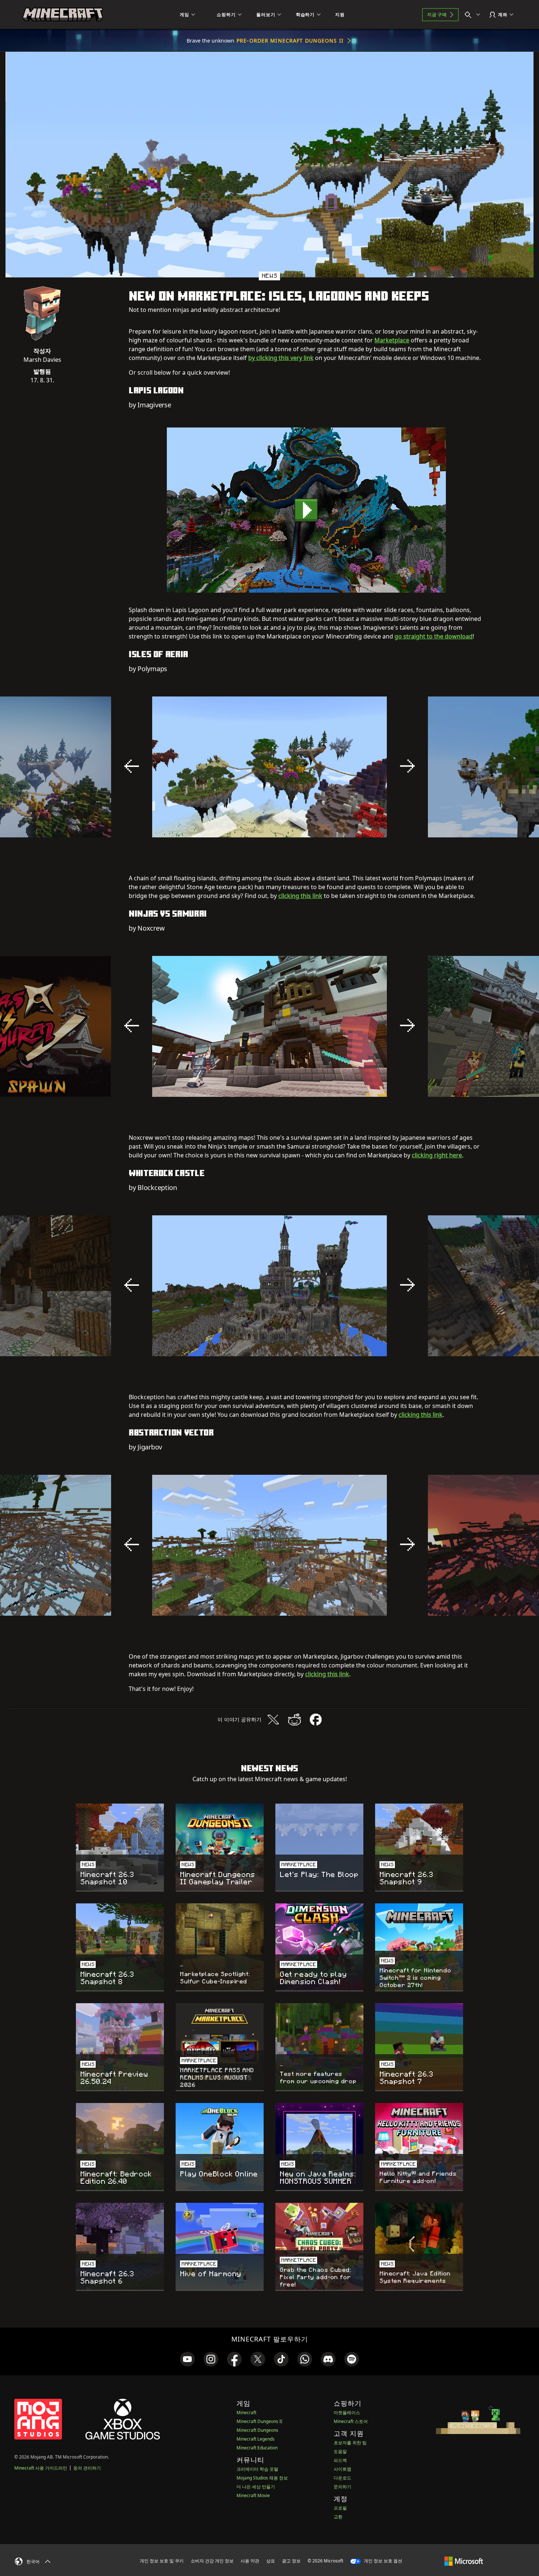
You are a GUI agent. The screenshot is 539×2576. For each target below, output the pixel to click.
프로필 (340, 2508)
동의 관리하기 (87, 2468)
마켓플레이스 (347, 2413)
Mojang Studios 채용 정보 (262, 2478)
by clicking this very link (281, 358)
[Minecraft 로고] (63, 15)
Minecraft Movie (253, 2495)
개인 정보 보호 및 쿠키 (162, 2561)
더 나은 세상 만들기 (256, 2487)
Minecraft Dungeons (257, 2430)
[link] (187, 2359)
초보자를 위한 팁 (350, 2443)
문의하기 (342, 2487)
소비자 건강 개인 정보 (212, 2561)
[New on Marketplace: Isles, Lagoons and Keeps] (306, 510)
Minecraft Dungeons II (259, 2421)
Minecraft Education (257, 2448)
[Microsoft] (464, 2561)
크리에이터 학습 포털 (257, 2469)
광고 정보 (291, 2561)
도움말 (340, 2451)
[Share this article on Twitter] (273, 1720)
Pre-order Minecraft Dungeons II (290, 41)
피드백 (340, 2460)
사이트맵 (342, 2469)
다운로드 (342, 2478)
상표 (271, 2561)
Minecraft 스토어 (351, 2421)
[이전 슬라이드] (132, 766)
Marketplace (392, 340)
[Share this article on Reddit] (294, 1720)
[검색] (474, 15)
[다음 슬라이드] (407, 766)
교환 (338, 2517)
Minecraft (246, 2413)
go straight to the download (434, 636)
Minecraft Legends (256, 2439)
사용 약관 (250, 2561)
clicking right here (437, 1155)
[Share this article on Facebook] (316, 1720)
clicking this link (300, 896)
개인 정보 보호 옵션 (382, 2561)
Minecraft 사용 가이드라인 (41, 2468)
